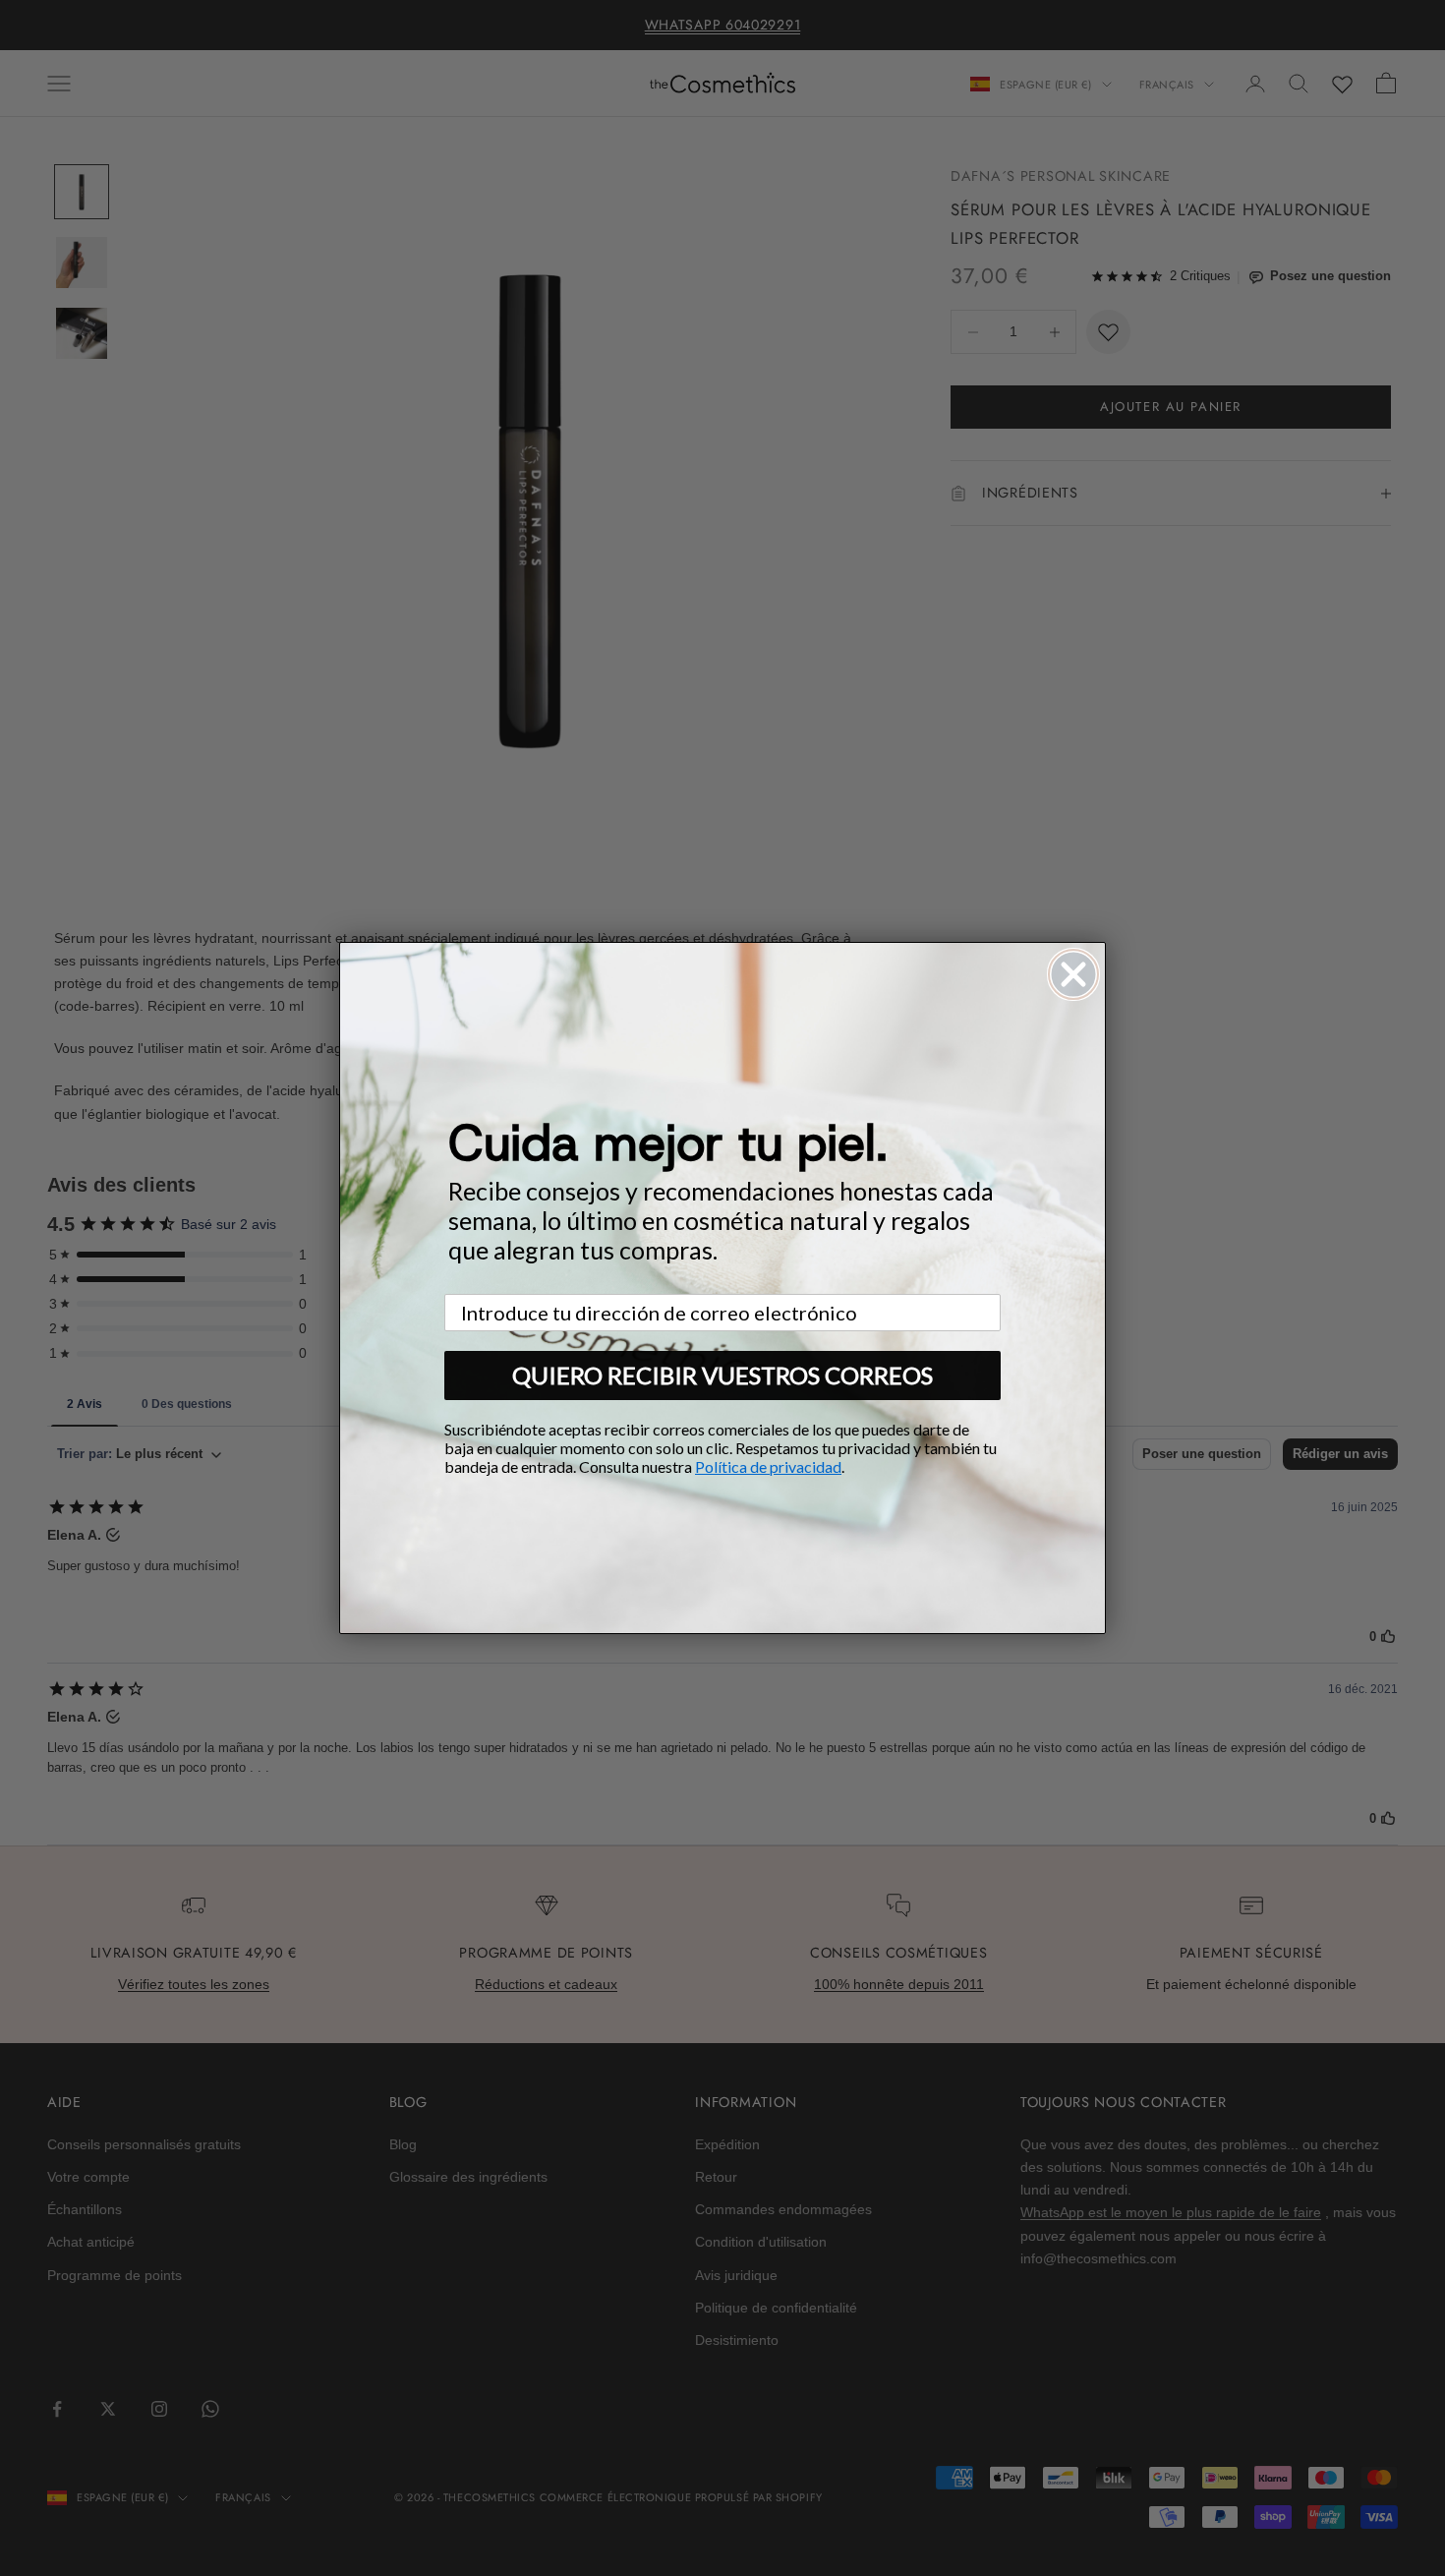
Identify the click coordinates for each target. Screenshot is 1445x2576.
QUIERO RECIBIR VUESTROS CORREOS (722, 1375)
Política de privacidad (768, 1466)
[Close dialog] (1073, 974)
